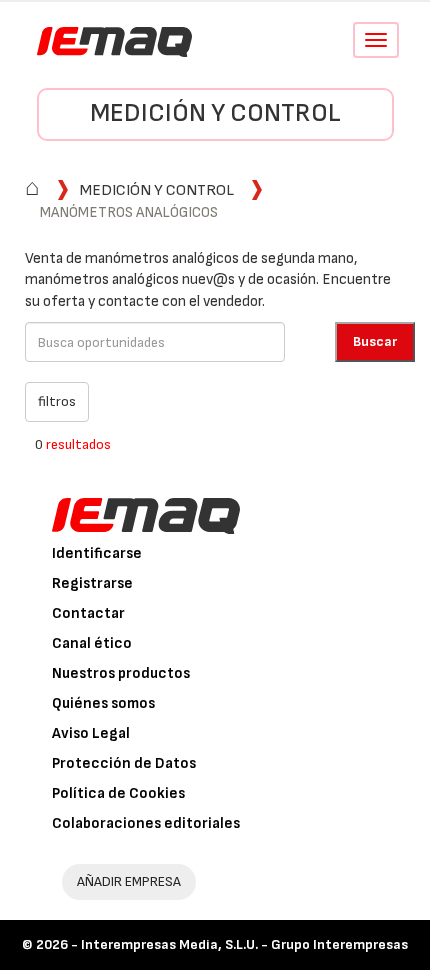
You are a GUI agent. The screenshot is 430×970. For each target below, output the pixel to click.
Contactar (88, 613)
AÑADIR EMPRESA (129, 881)
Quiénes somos (103, 703)
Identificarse (97, 553)
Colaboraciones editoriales (146, 823)
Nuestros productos (121, 673)
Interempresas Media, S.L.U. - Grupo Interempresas (244, 944)
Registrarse (92, 583)
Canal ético (92, 643)
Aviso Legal (91, 733)
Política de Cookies (118, 793)
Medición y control (215, 113)
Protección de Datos (124, 763)
